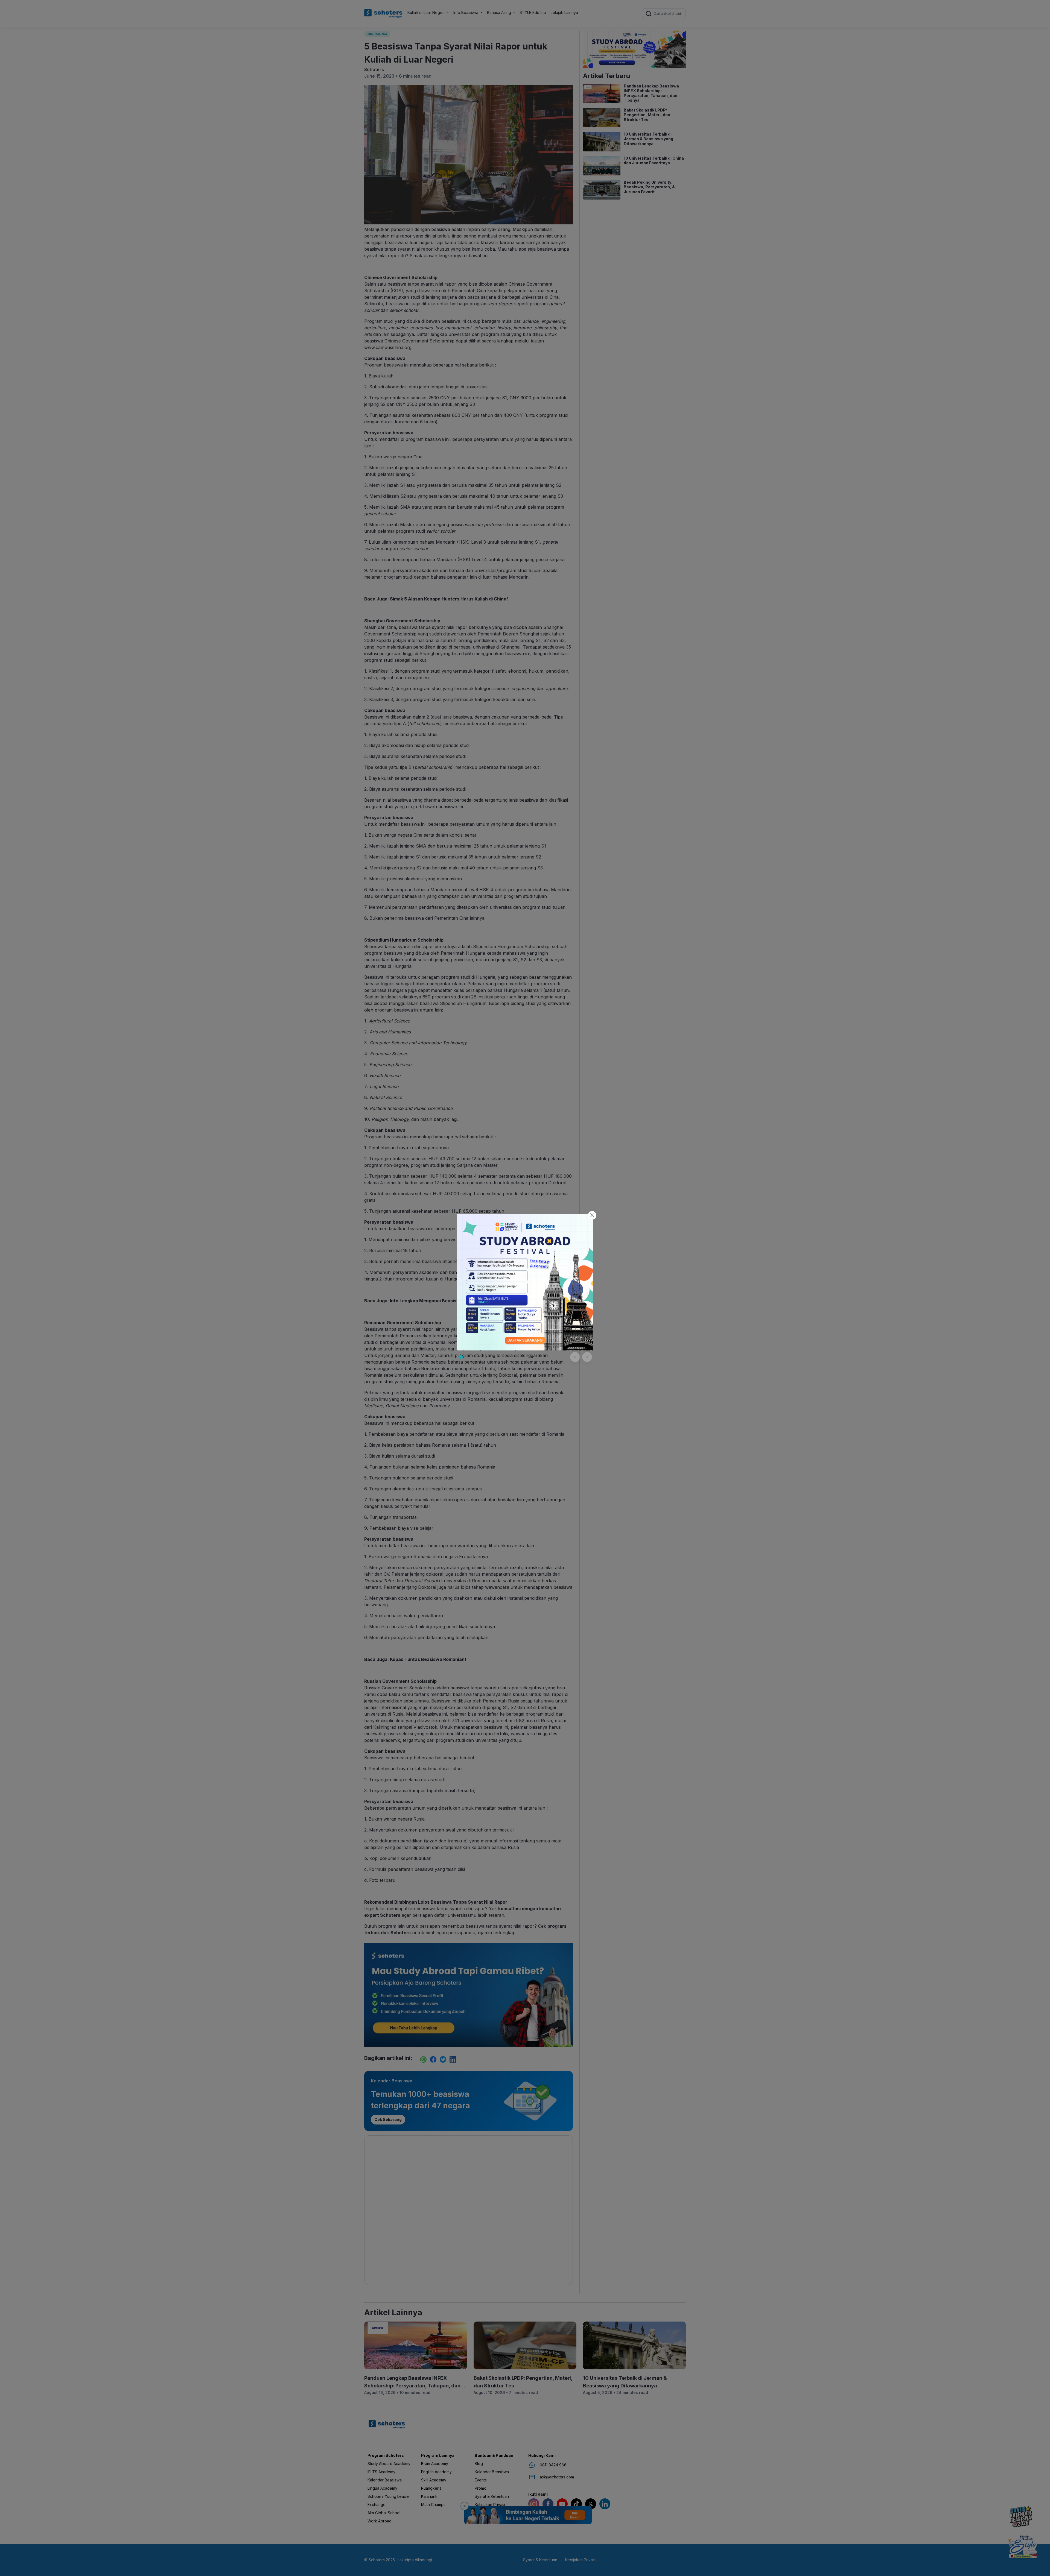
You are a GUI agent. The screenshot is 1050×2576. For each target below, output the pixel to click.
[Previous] (575, 1357)
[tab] (461, 1357)
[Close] (592, 1215)
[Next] (587, 1357)
